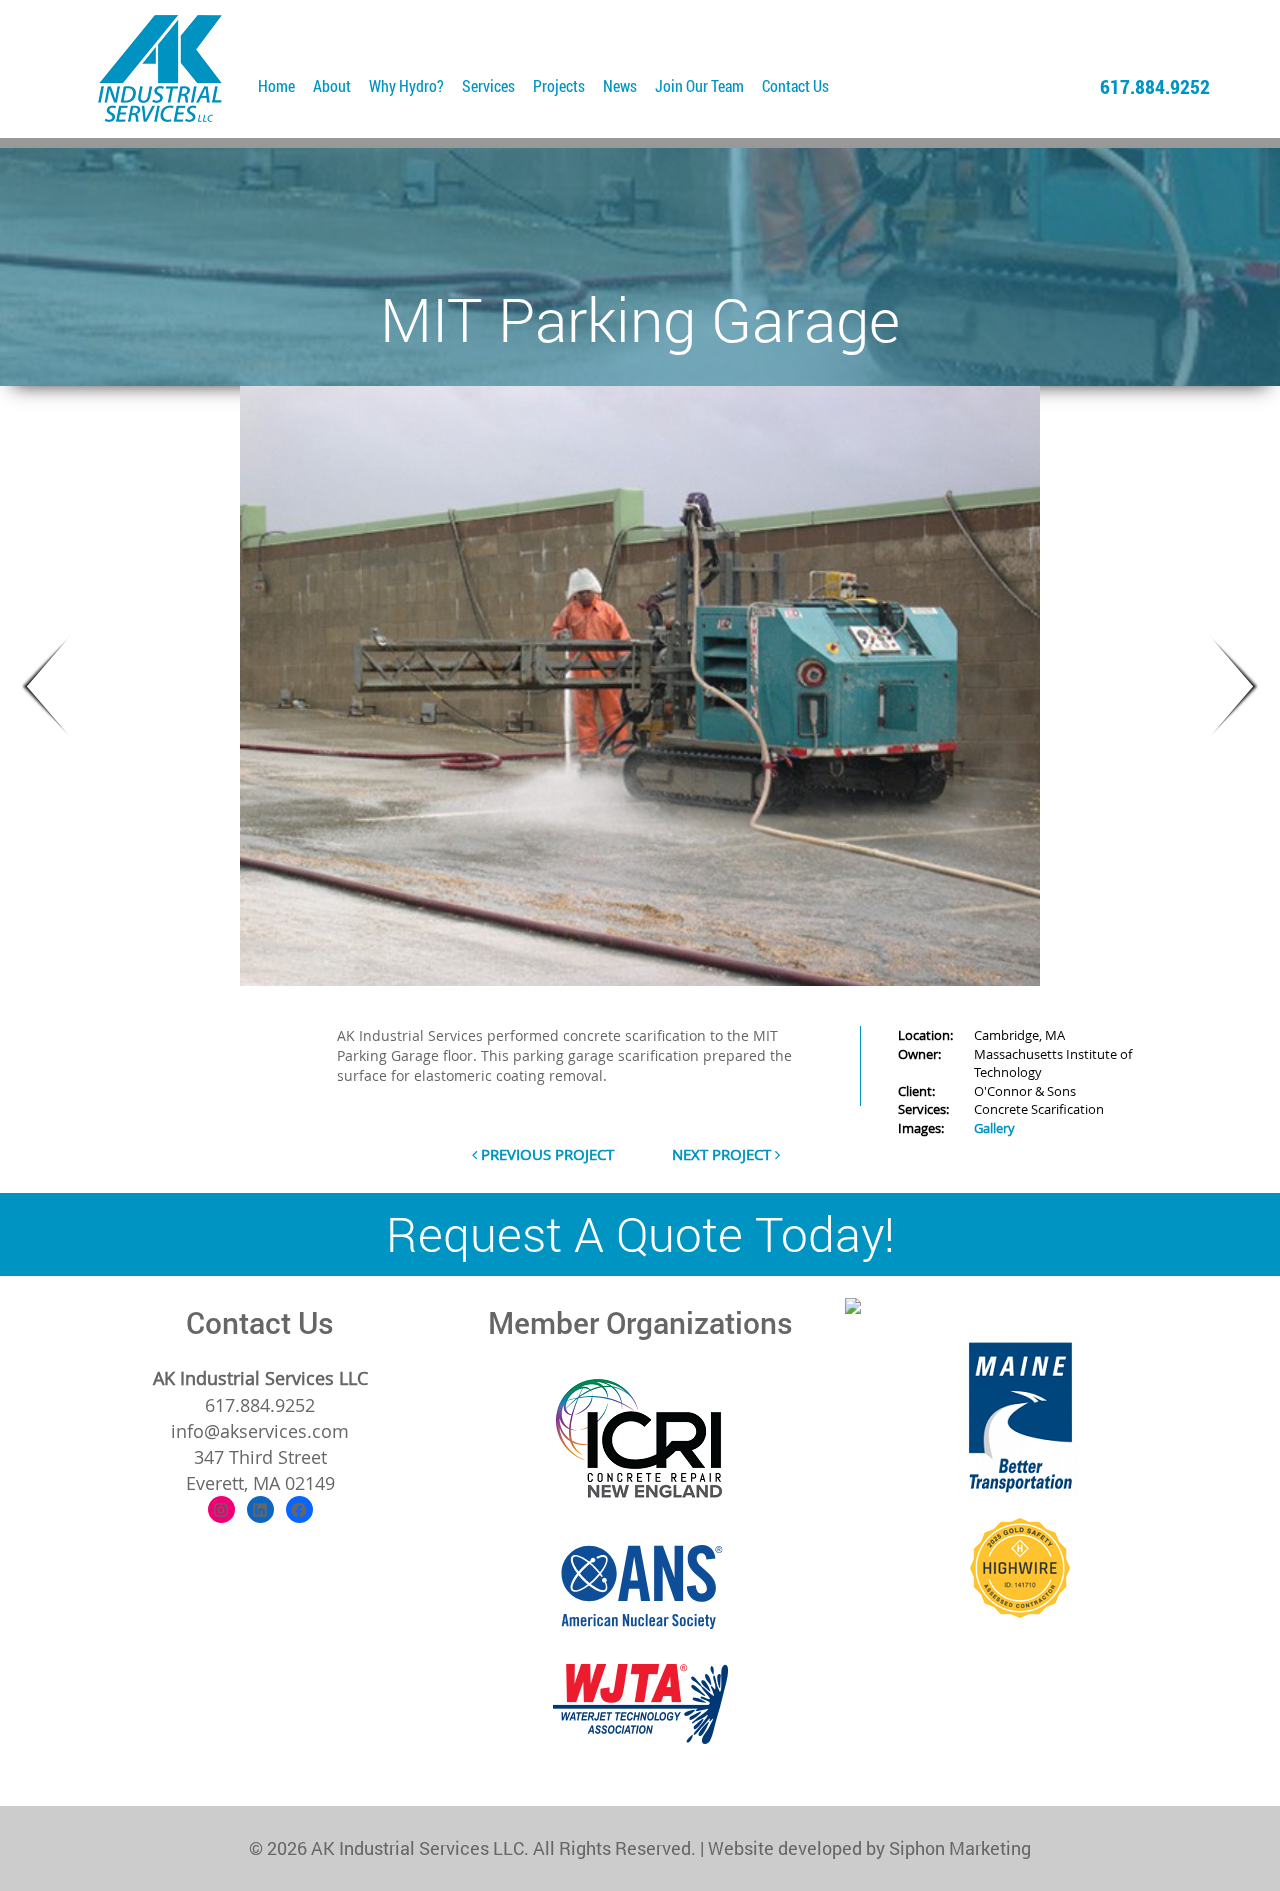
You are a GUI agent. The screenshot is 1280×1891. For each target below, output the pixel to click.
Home (276, 85)
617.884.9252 (1155, 86)
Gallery (994, 1128)
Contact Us (795, 85)
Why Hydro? (406, 85)
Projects (559, 85)
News (620, 85)
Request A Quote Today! (640, 1233)
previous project (545, 1154)
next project (723, 1154)
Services (488, 85)
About (332, 85)
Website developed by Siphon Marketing (869, 1848)
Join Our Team (699, 85)
